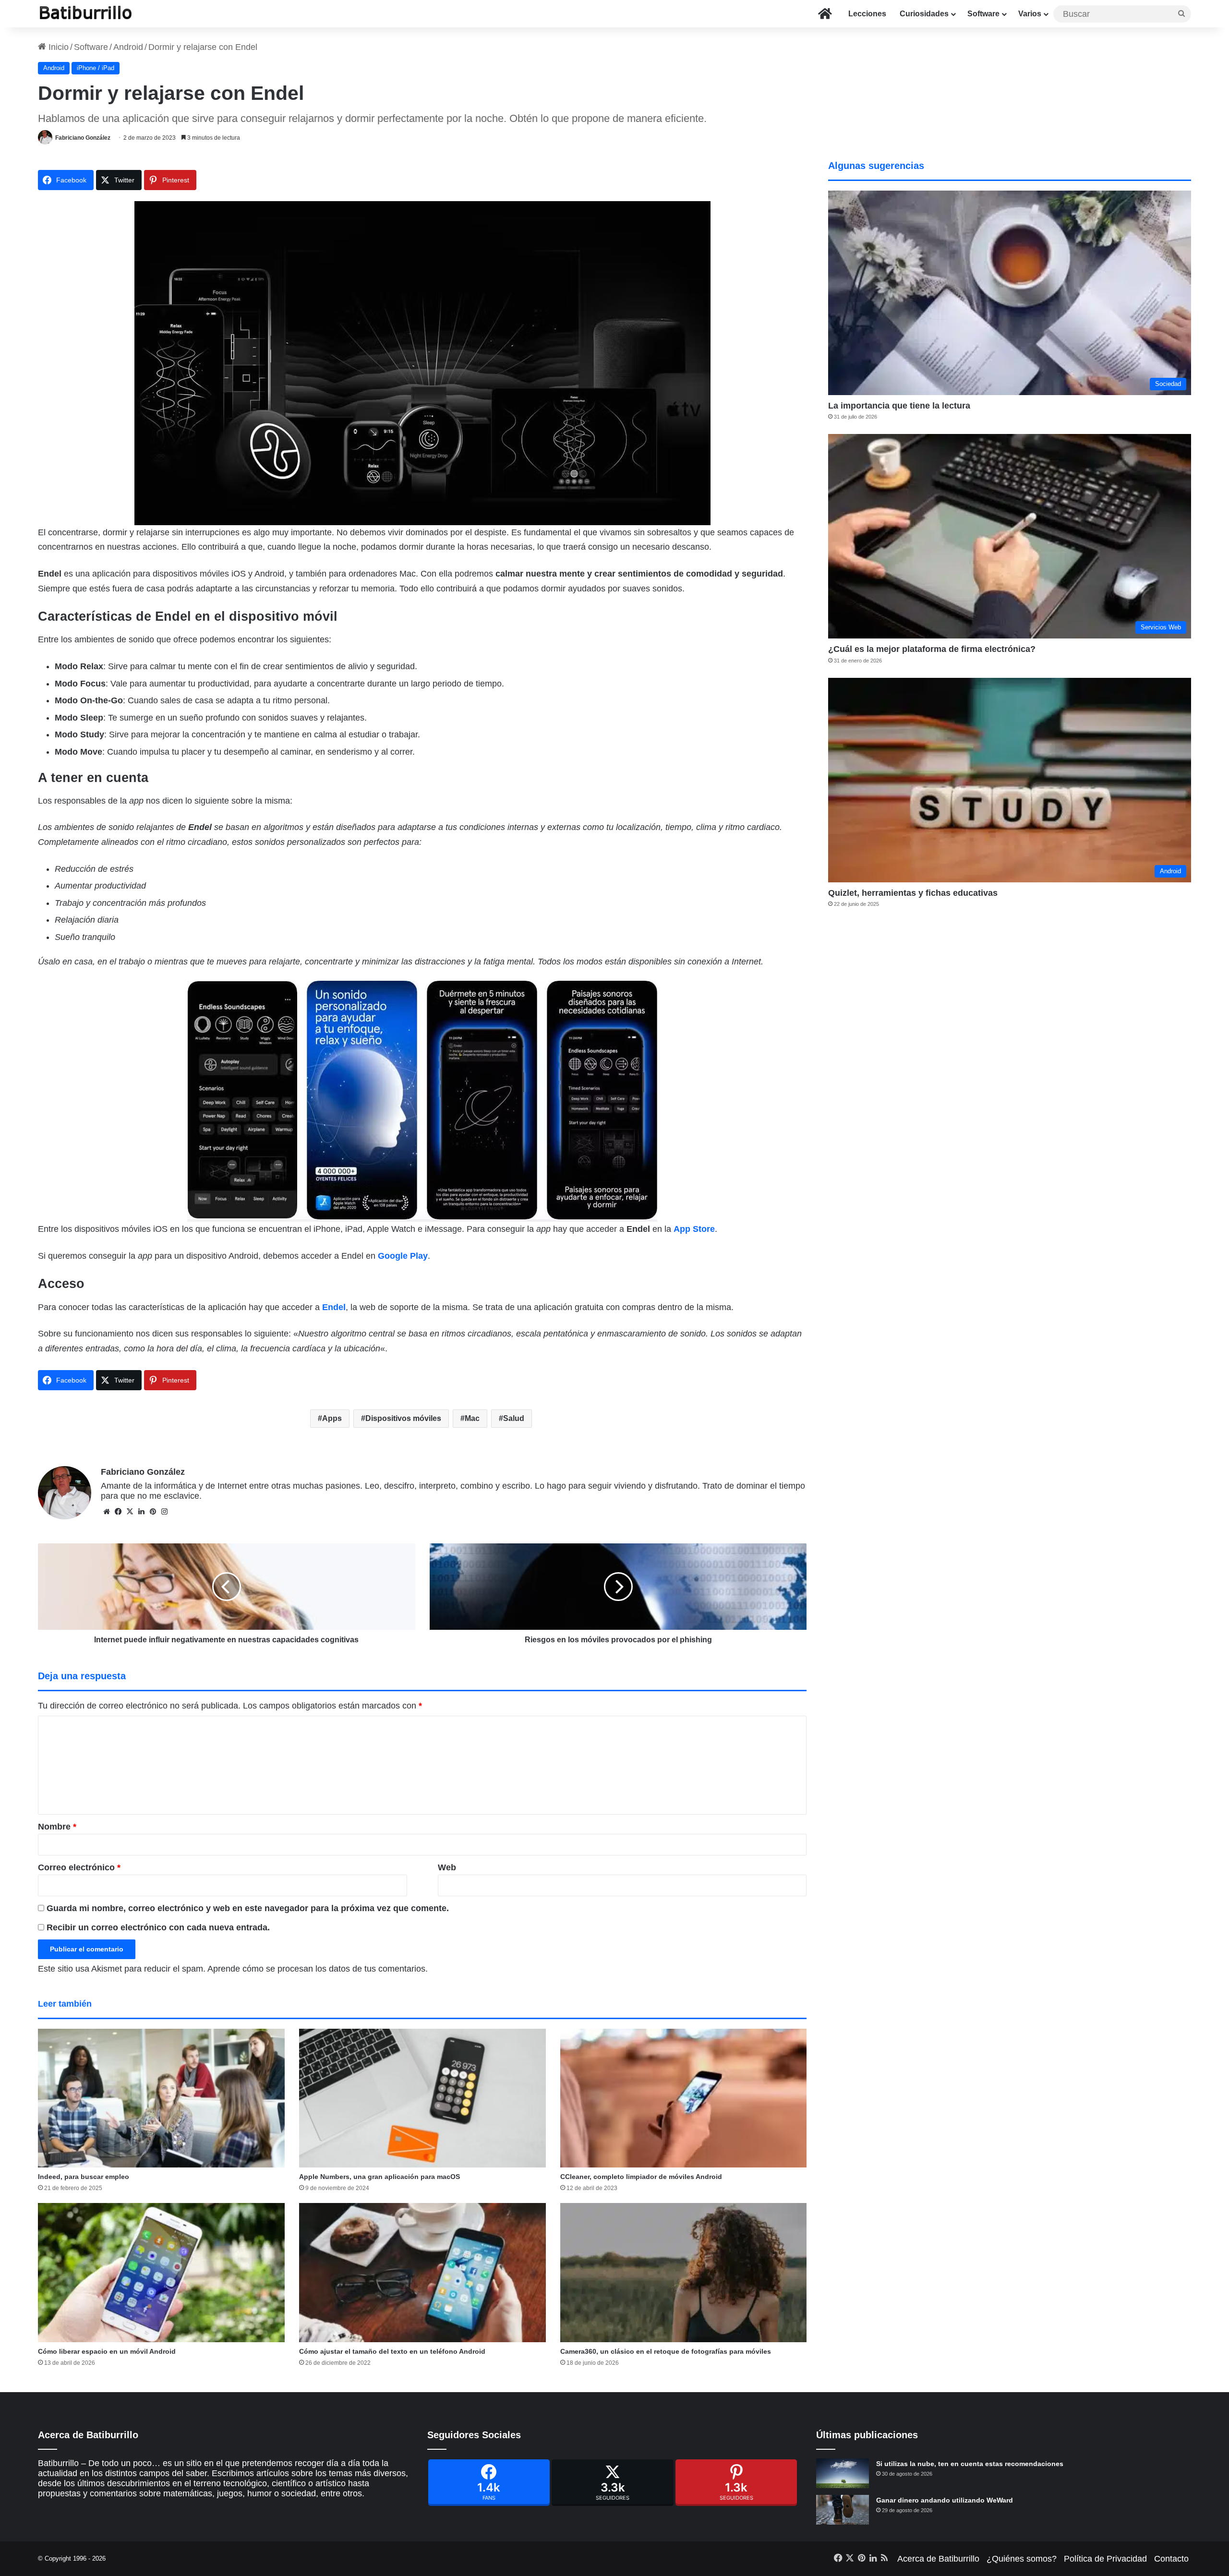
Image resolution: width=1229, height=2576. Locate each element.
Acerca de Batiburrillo (938, 2559)
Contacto (1171, 2559)
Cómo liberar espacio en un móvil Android (107, 2351)
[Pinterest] (736, 2483)
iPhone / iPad (96, 68)
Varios (1030, 14)
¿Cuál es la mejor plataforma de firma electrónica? (932, 649)
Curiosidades (924, 14)
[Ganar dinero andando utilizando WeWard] (843, 2510)
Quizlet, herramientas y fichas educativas (913, 893)
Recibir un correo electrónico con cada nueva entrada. (158, 1927)
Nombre (57, 1827)
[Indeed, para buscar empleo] (161, 2098)
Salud (514, 1418)
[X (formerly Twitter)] (613, 2483)
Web (447, 1867)
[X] (130, 1512)
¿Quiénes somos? (1022, 2559)
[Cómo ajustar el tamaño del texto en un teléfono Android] (422, 2273)
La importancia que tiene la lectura (899, 406)
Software (983, 14)
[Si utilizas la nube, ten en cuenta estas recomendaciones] (843, 2473)
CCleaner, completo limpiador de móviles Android (641, 2177)
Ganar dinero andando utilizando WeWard (945, 2500)
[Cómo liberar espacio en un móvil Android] (161, 2273)
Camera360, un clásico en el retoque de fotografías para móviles (666, 2351)
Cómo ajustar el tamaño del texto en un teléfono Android (392, 2351)
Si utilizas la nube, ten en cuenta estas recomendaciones (970, 2464)
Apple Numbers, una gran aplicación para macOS (380, 2177)
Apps (332, 1418)
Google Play (403, 1256)
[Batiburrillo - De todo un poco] (86, 14)
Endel (334, 1307)
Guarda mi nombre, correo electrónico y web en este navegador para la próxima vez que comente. (248, 1908)
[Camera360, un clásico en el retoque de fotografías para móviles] (684, 2273)
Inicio (57, 47)
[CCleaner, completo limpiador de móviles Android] (684, 2098)
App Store (694, 1229)
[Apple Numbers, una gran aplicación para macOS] (422, 2098)
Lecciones (867, 14)
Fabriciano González (83, 138)
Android (128, 47)
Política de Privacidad (1105, 2559)
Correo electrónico (79, 1867)
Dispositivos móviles (403, 1418)
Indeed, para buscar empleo (84, 2177)
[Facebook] (489, 2483)
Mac (472, 1418)
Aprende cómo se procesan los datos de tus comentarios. (318, 1969)
